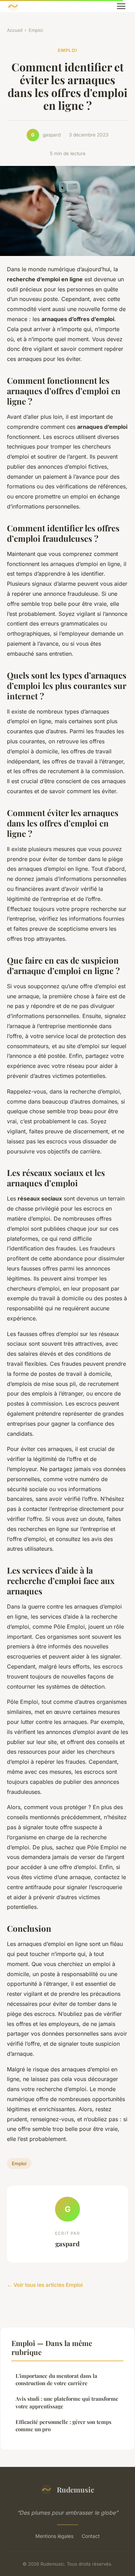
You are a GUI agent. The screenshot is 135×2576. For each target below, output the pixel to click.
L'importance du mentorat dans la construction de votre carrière (56, 2379)
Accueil (15, 30)
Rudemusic (75, 2489)
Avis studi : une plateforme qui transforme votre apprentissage (67, 2402)
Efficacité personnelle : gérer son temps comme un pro (64, 2425)
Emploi (36, 30)
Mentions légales (54, 2536)
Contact (91, 2536)
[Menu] (121, 6)
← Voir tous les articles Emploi (45, 2285)
